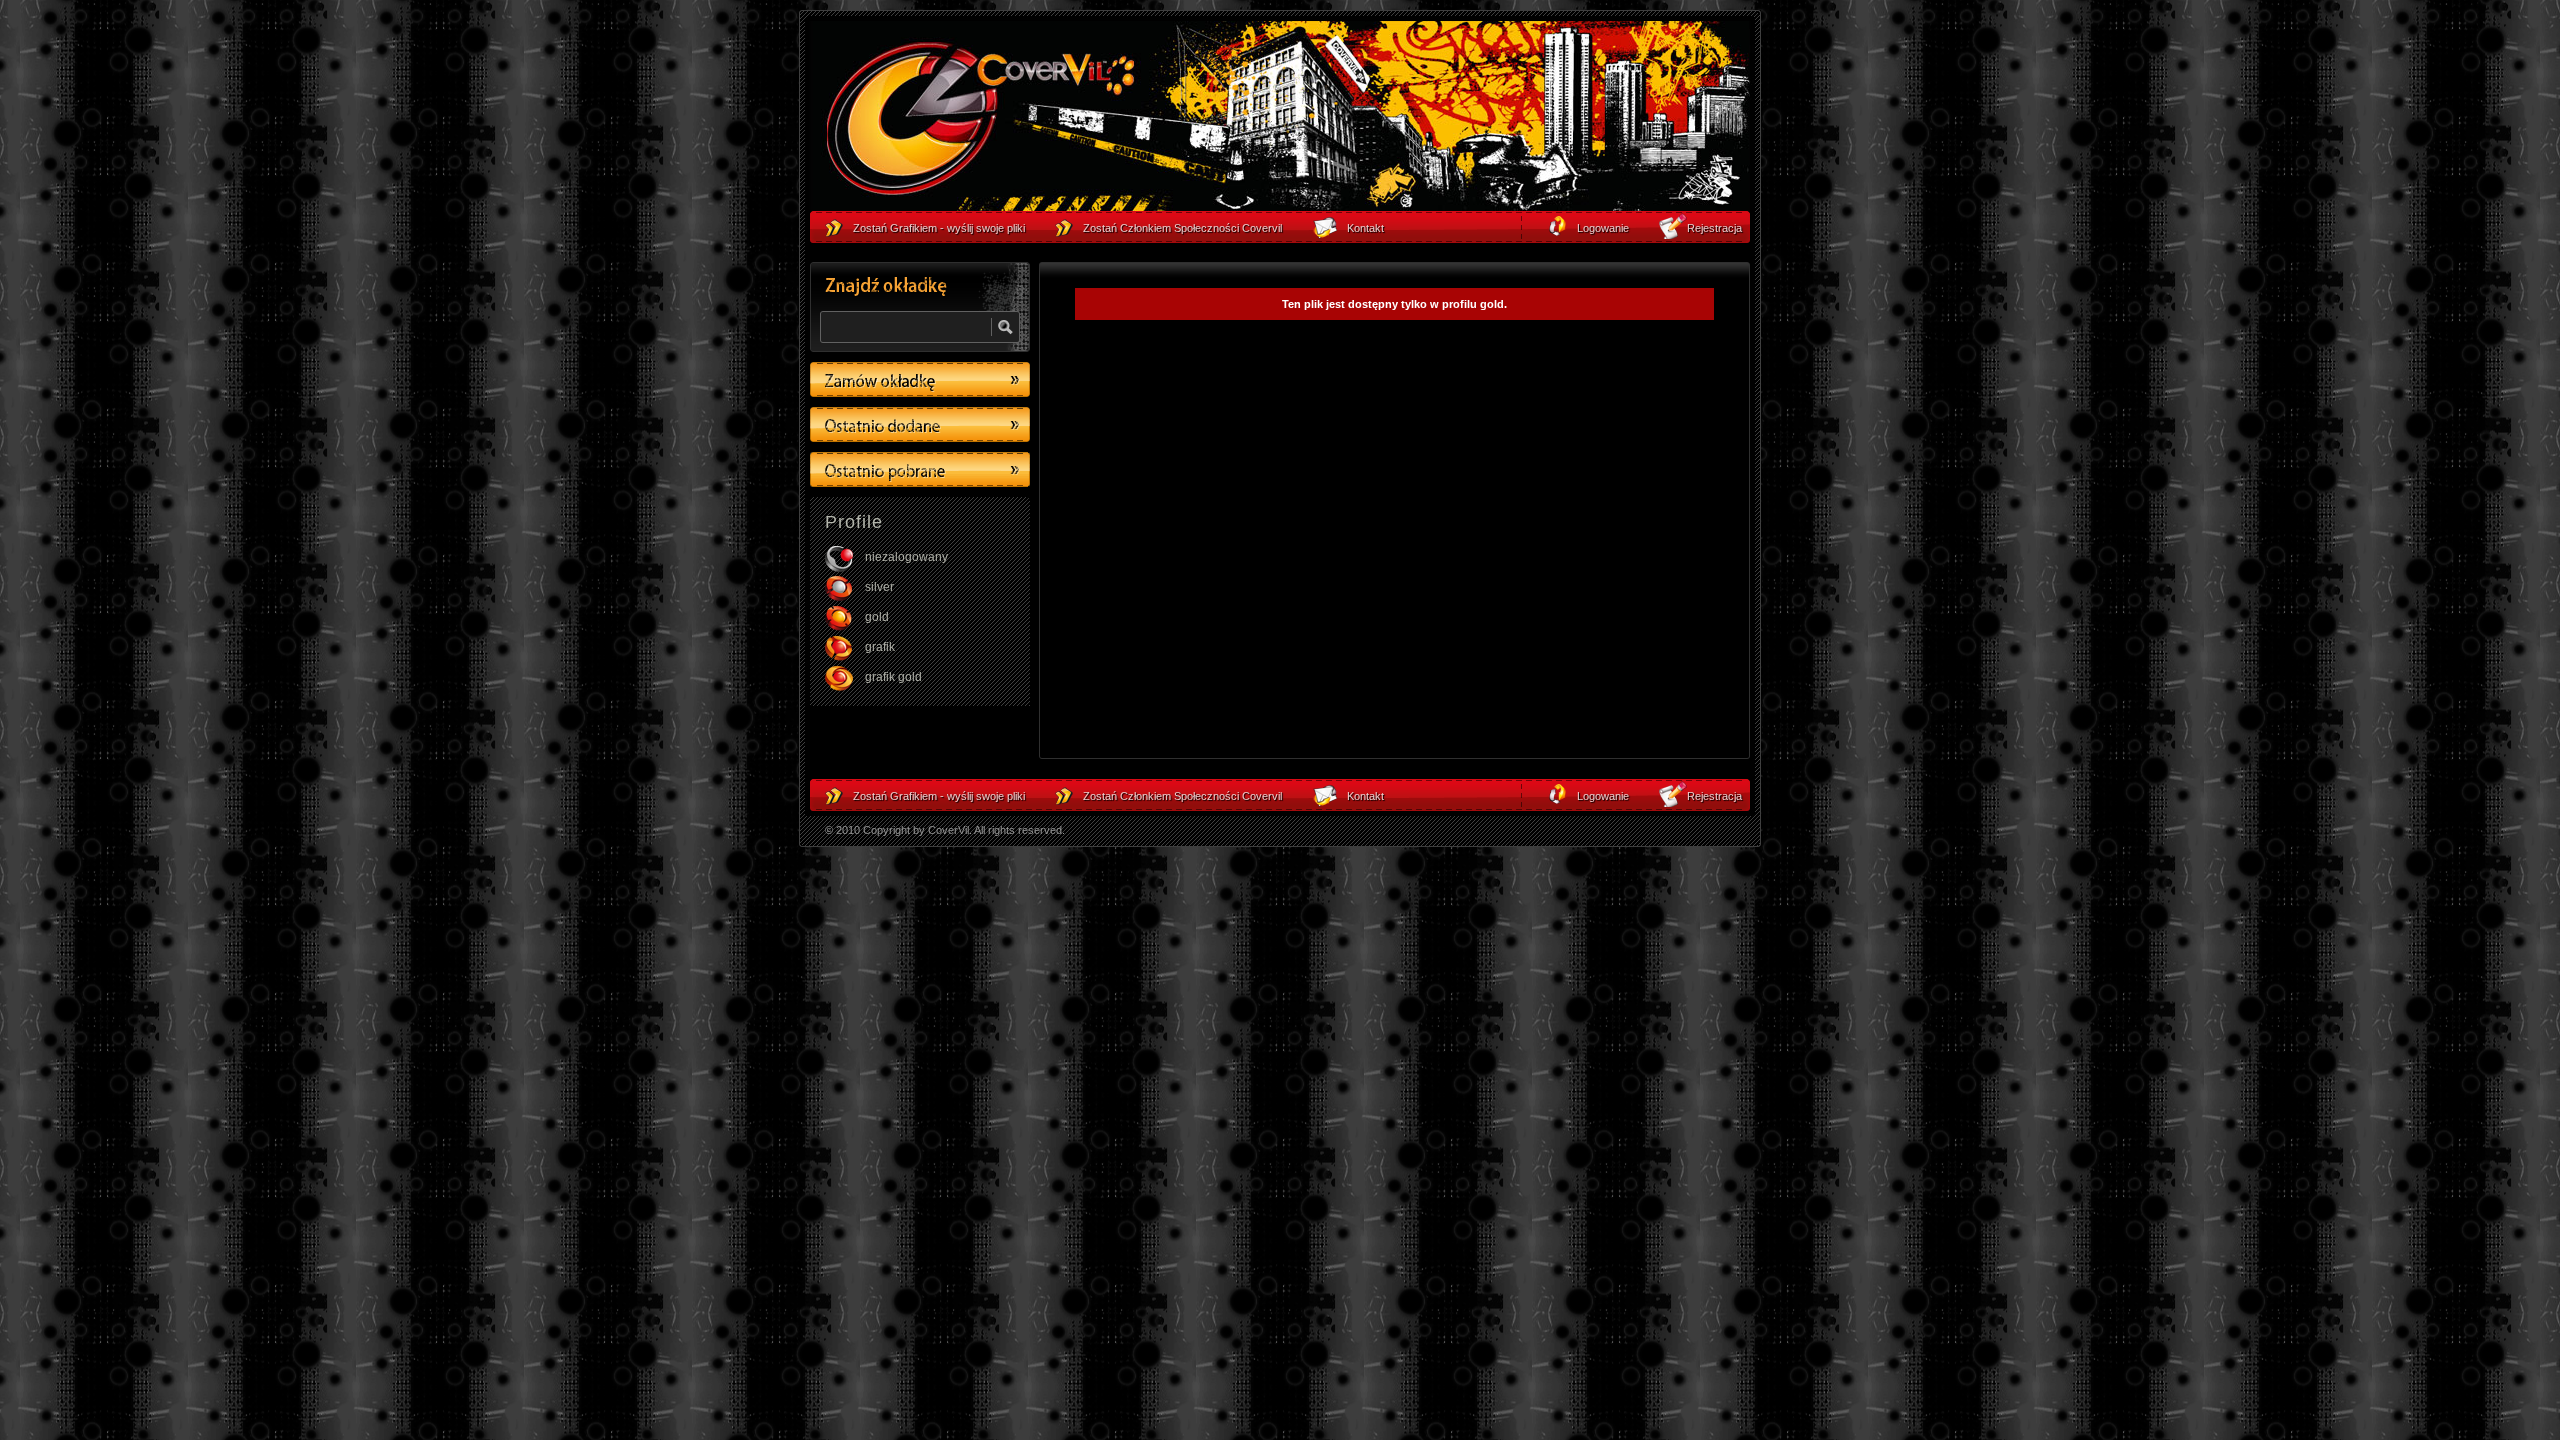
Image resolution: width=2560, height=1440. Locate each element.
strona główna (980, 121)
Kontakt (1365, 796)
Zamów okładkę (920, 379)
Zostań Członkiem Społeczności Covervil (1182, 796)
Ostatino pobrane (920, 469)
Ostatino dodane (920, 424)
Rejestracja (1714, 796)
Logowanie (1603, 796)
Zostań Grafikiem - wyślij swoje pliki (939, 796)
